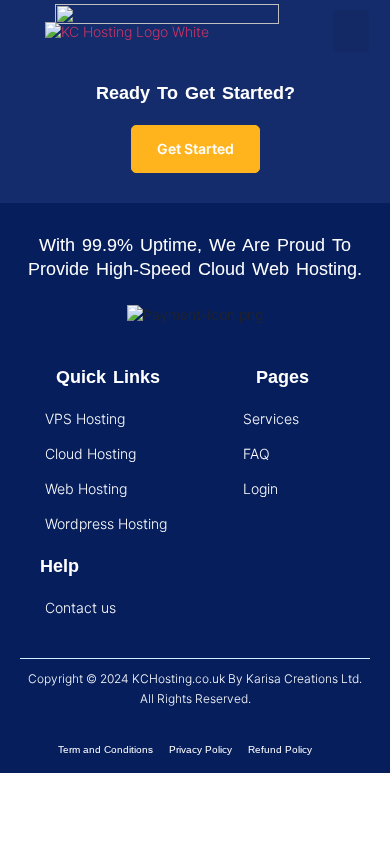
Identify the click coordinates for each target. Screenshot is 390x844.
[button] (351, 31)
